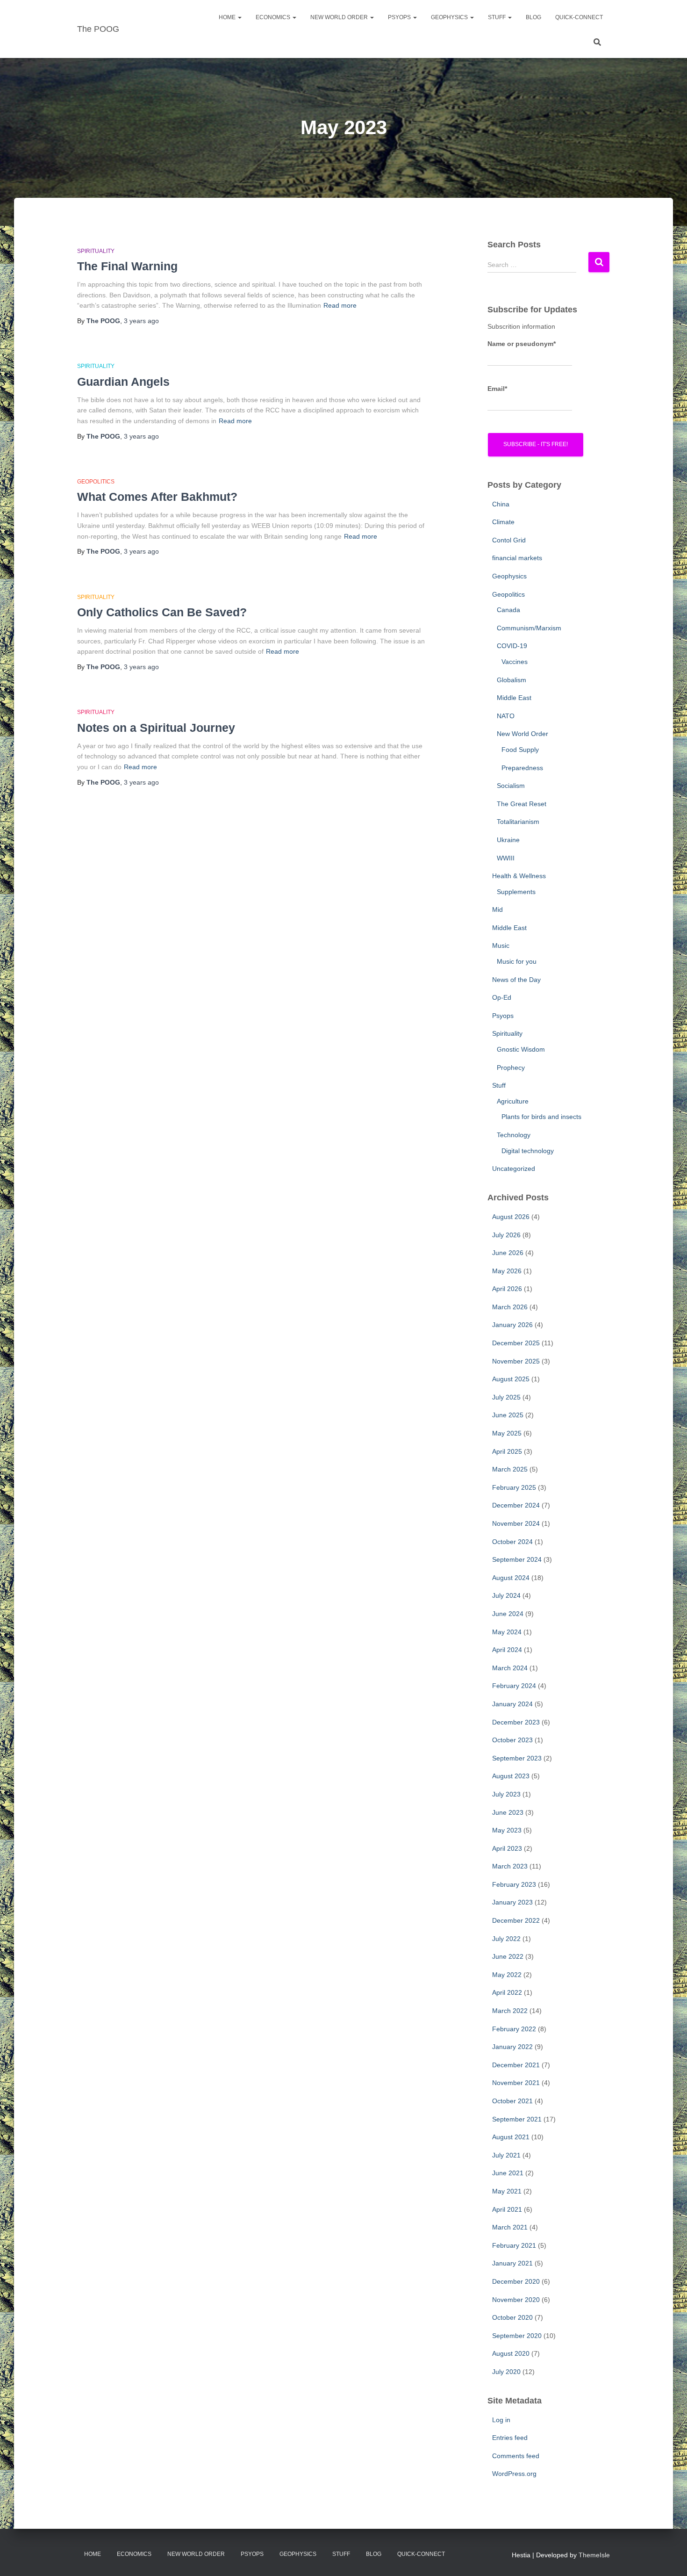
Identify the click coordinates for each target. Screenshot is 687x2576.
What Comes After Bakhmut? (157, 497)
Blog (533, 17)
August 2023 (511, 1776)
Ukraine (508, 840)
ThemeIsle (594, 2555)
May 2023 (507, 1830)
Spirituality (96, 251)
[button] (239, 17)
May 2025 (507, 1433)
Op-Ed (502, 997)
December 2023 (516, 1722)
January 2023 (512, 1902)
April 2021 (507, 2209)
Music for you (517, 961)
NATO (506, 716)
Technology (514, 1135)
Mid (497, 909)
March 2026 (510, 1307)
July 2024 (506, 1595)
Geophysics (450, 17)
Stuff (497, 17)
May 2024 (507, 1632)
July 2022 (506, 1939)
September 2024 (517, 1559)
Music (501, 945)
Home (228, 17)
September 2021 (517, 2119)
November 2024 (516, 1523)
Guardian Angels (123, 382)
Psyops (503, 1016)
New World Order (340, 17)
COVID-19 (512, 646)
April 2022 (507, 1992)
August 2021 (511, 2137)
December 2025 (516, 1343)
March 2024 (510, 1668)
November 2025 (516, 1361)
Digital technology (528, 1151)
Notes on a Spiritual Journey (156, 728)
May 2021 (507, 2191)
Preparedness (522, 768)
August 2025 (511, 1379)
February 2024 (514, 1686)
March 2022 (510, 2011)
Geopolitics (96, 482)
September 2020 (517, 2336)
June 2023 (508, 1812)
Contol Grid (509, 540)
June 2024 (508, 1614)
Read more (340, 305)
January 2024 (512, 1704)
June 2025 (508, 1415)
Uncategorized (514, 1169)
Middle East (514, 698)
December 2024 (516, 1505)
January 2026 (512, 1325)
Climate (503, 522)
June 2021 (508, 2173)
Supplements (516, 892)
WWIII (506, 858)
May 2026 (507, 1271)
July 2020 (506, 2372)
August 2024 (511, 1578)
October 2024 (512, 1542)
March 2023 (510, 1866)
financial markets (517, 558)
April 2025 (507, 1451)
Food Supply (520, 750)
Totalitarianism (518, 822)
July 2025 (506, 1397)
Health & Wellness (519, 876)
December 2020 (516, 2281)
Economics (274, 17)
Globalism (512, 680)
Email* (497, 389)
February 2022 (514, 2029)
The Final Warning (127, 266)
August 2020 (511, 2353)
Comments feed (516, 2456)
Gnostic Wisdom (521, 1049)
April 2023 (507, 1848)
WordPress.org (514, 2474)
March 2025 (510, 1469)
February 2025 (514, 1487)
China (501, 504)
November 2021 (516, 2083)
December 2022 (516, 1920)
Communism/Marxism (529, 628)
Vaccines (515, 662)
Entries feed (510, 2438)
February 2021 (514, 2245)
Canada (508, 610)
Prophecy (511, 1068)
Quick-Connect (579, 17)
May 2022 (507, 1975)
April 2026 (507, 1289)
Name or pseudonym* (522, 344)
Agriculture (513, 1101)
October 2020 (512, 2317)
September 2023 (517, 1758)
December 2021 (516, 2065)
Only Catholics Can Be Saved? (162, 612)
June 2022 (508, 1956)
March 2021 (510, 2227)
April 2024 (507, 1650)
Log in (501, 2420)
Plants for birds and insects (541, 1117)
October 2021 (512, 2101)
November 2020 (516, 2300)
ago (141, 321)
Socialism (511, 786)
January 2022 (512, 2047)
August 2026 (511, 1217)
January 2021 (512, 2263)
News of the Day (516, 980)
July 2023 (506, 1794)
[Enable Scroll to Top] (669, 2557)
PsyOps (400, 17)
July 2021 (506, 2155)
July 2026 (506, 1235)
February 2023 (514, 1884)
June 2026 (508, 1253)
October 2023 (512, 1740)
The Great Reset (522, 804)
